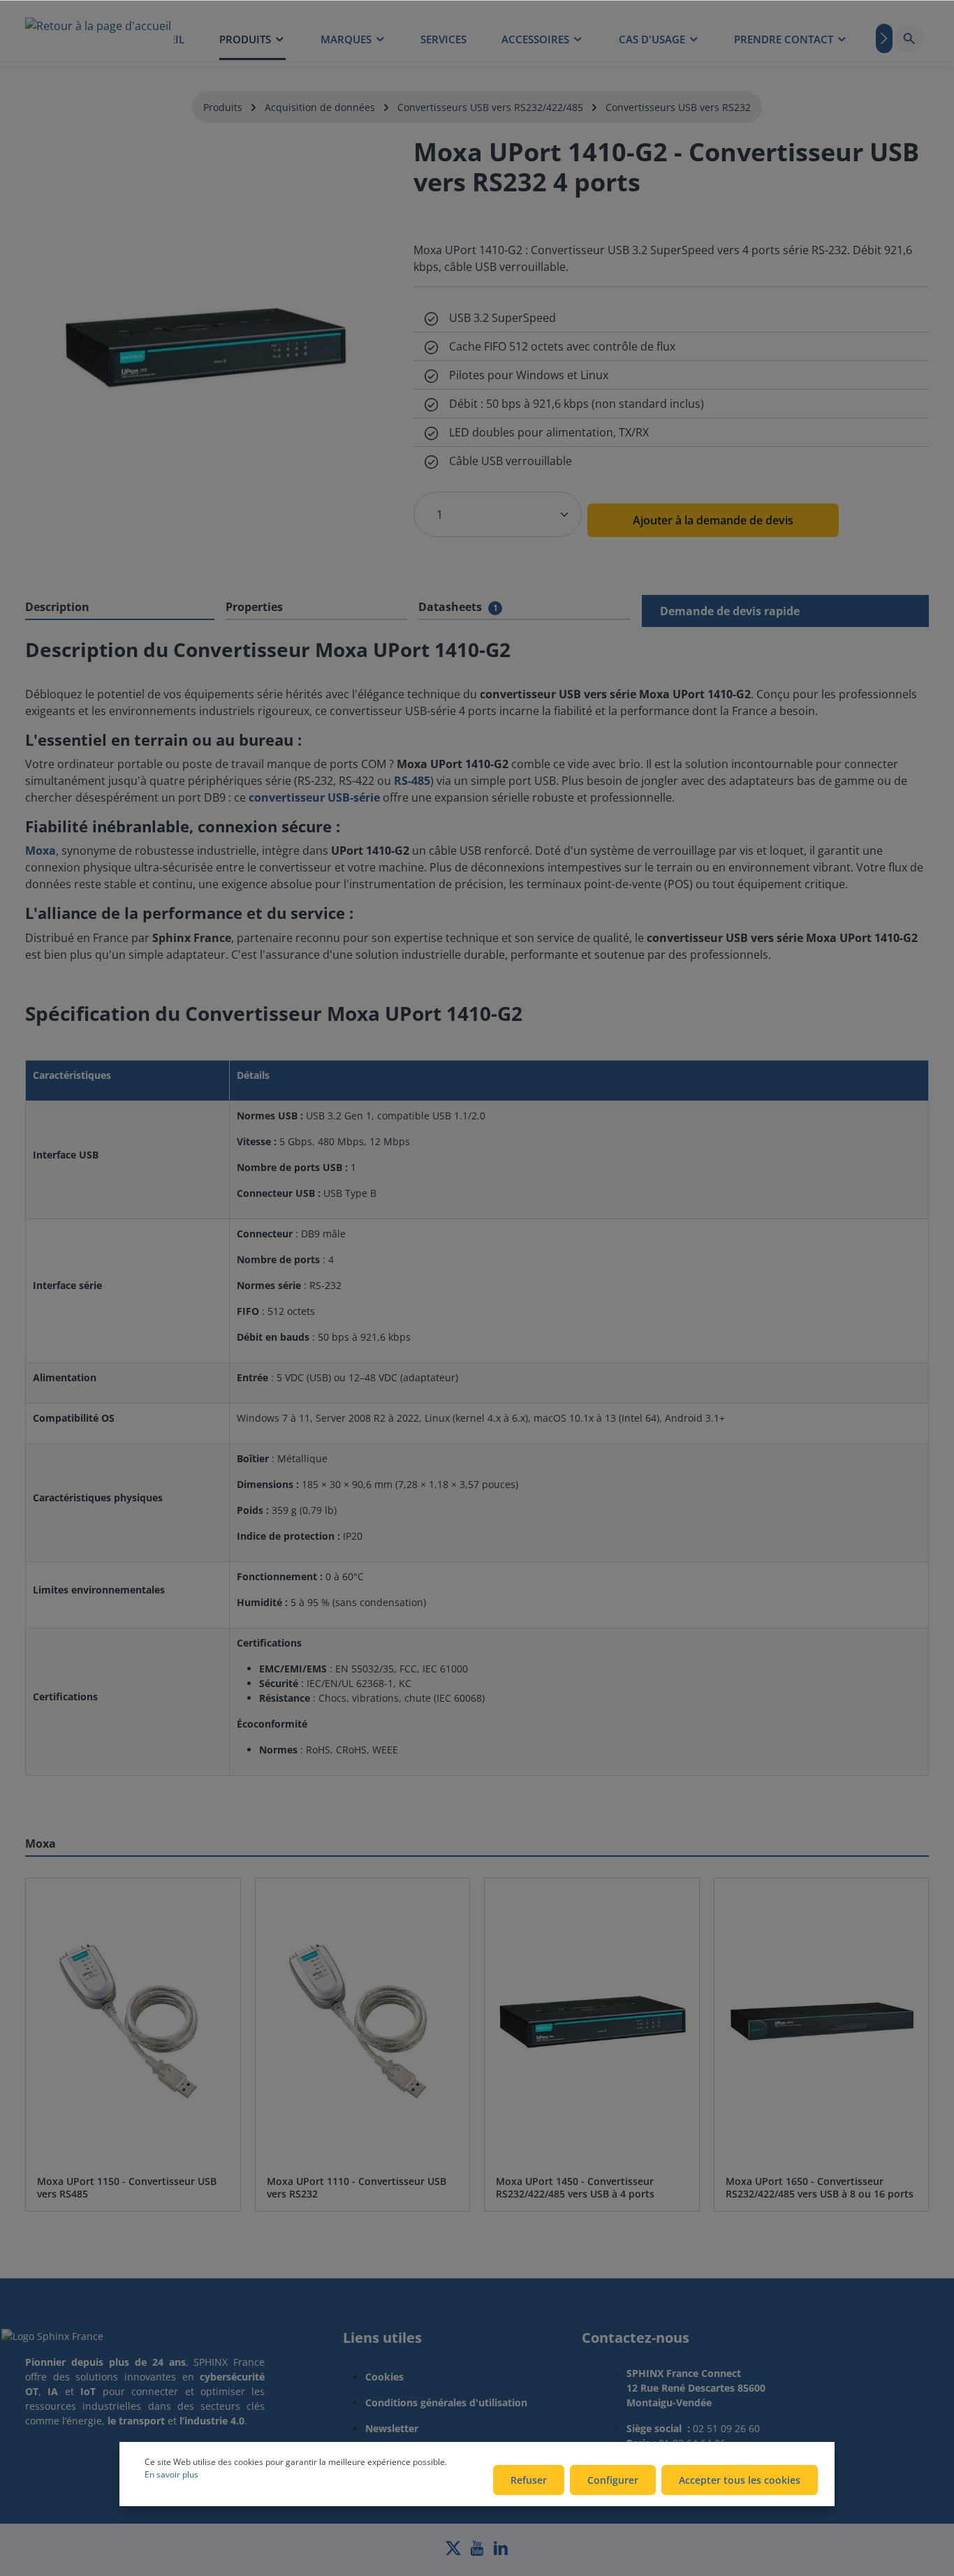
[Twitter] (455, 2552)
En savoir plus (171, 2474)
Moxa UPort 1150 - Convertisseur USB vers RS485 (127, 2187)
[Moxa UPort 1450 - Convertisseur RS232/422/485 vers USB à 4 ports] (592, 2021)
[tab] (120, 608)
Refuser (529, 2480)
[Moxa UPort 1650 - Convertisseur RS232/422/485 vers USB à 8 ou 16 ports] (822, 2021)
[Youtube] (478, 2552)
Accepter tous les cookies (740, 2480)
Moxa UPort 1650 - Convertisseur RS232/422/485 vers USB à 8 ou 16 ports (820, 2187)
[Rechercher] (909, 38)
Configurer (613, 2480)
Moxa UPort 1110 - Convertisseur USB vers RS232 (357, 2187)
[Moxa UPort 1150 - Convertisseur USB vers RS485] (133, 2021)
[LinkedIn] (501, 2552)
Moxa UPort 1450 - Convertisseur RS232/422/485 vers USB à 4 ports (575, 2187)
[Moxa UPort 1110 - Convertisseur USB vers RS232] (363, 2021)
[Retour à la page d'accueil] (98, 38)
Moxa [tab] (41, 1843)
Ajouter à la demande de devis (713, 520)
